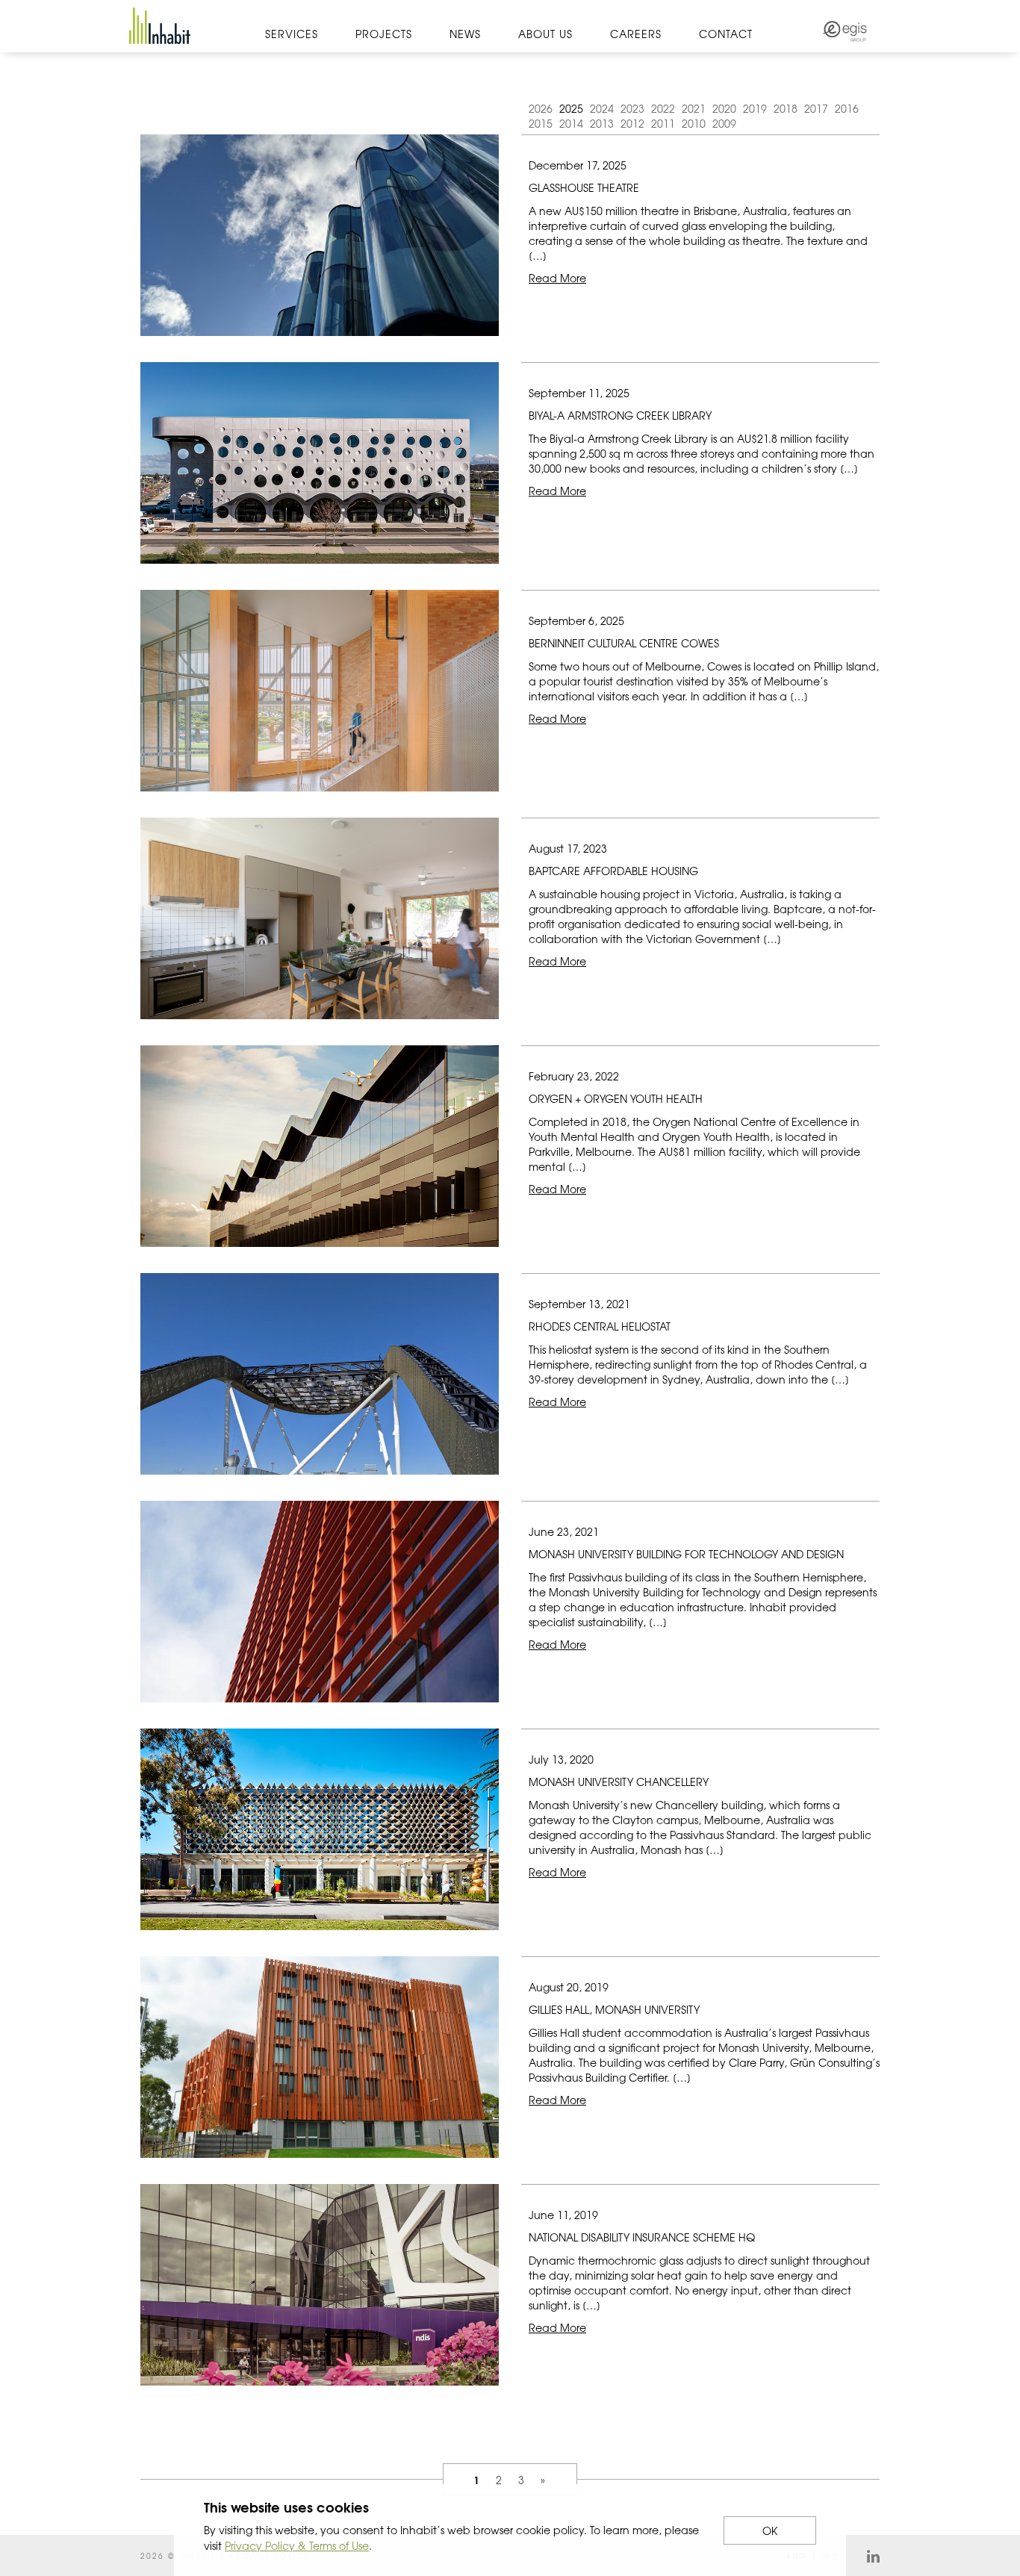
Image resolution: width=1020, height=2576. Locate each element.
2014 (571, 123)
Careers (636, 34)
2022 (663, 108)
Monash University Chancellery (619, 1782)
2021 (694, 108)
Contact (726, 34)
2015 (541, 123)
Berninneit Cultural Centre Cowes (624, 643)
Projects (384, 34)
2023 (632, 108)
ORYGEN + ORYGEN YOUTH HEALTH (616, 1098)
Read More (557, 278)
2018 (786, 108)
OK (770, 2530)
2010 (694, 123)
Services (292, 34)
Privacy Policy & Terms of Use (297, 2545)
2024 (602, 108)
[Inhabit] (160, 26)
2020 (724, 108)
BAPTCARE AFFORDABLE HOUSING (613, 871)
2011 (663, 123)
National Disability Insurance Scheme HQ (642, 2237)
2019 (755, 108)
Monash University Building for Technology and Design (686, 1554)
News (465, 34)
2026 (541, 108)
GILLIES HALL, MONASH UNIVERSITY (614, 2009)
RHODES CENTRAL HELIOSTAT (600, 1326)
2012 (632, 123)
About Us (545, 34)
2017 (816, 108)
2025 (571, 108)
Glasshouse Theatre (584, 187)
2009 (724, 123)
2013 (602, 123)
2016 (847, 108)
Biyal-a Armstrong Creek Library (620, 415)
